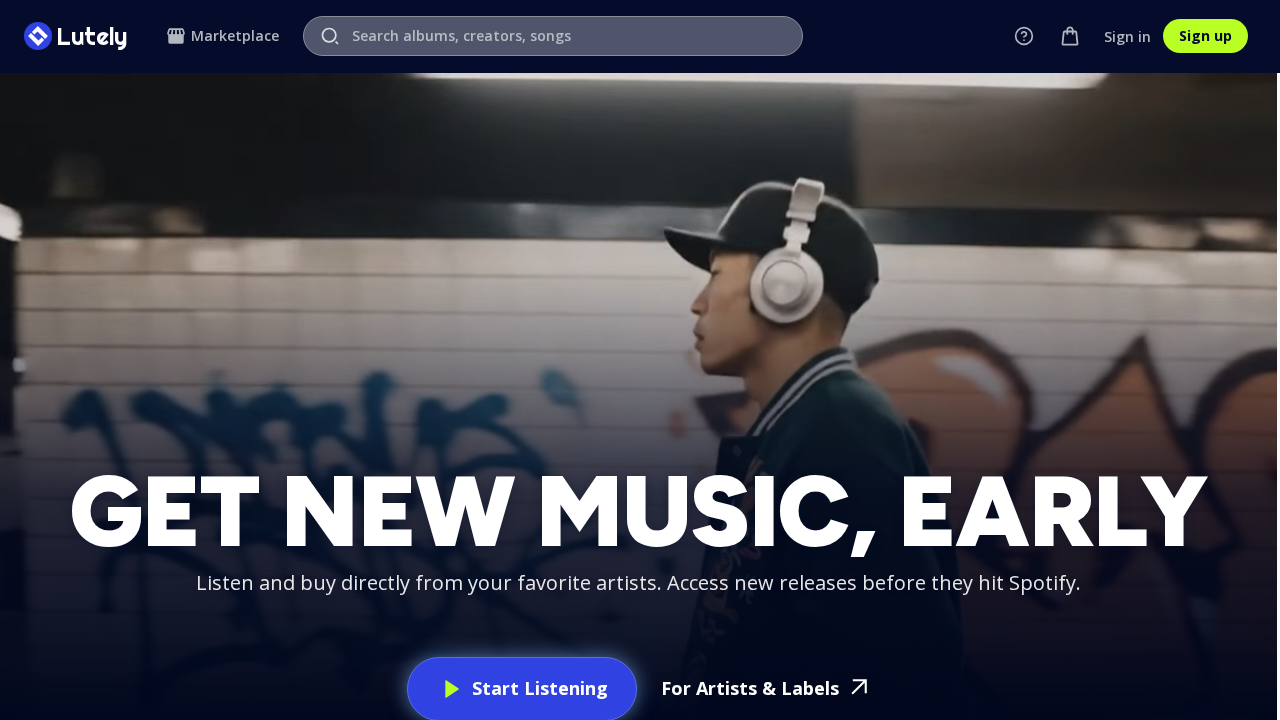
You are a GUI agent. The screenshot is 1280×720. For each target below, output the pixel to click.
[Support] (1024, 36)
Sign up (1205, 35)
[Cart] (1070, 36)
